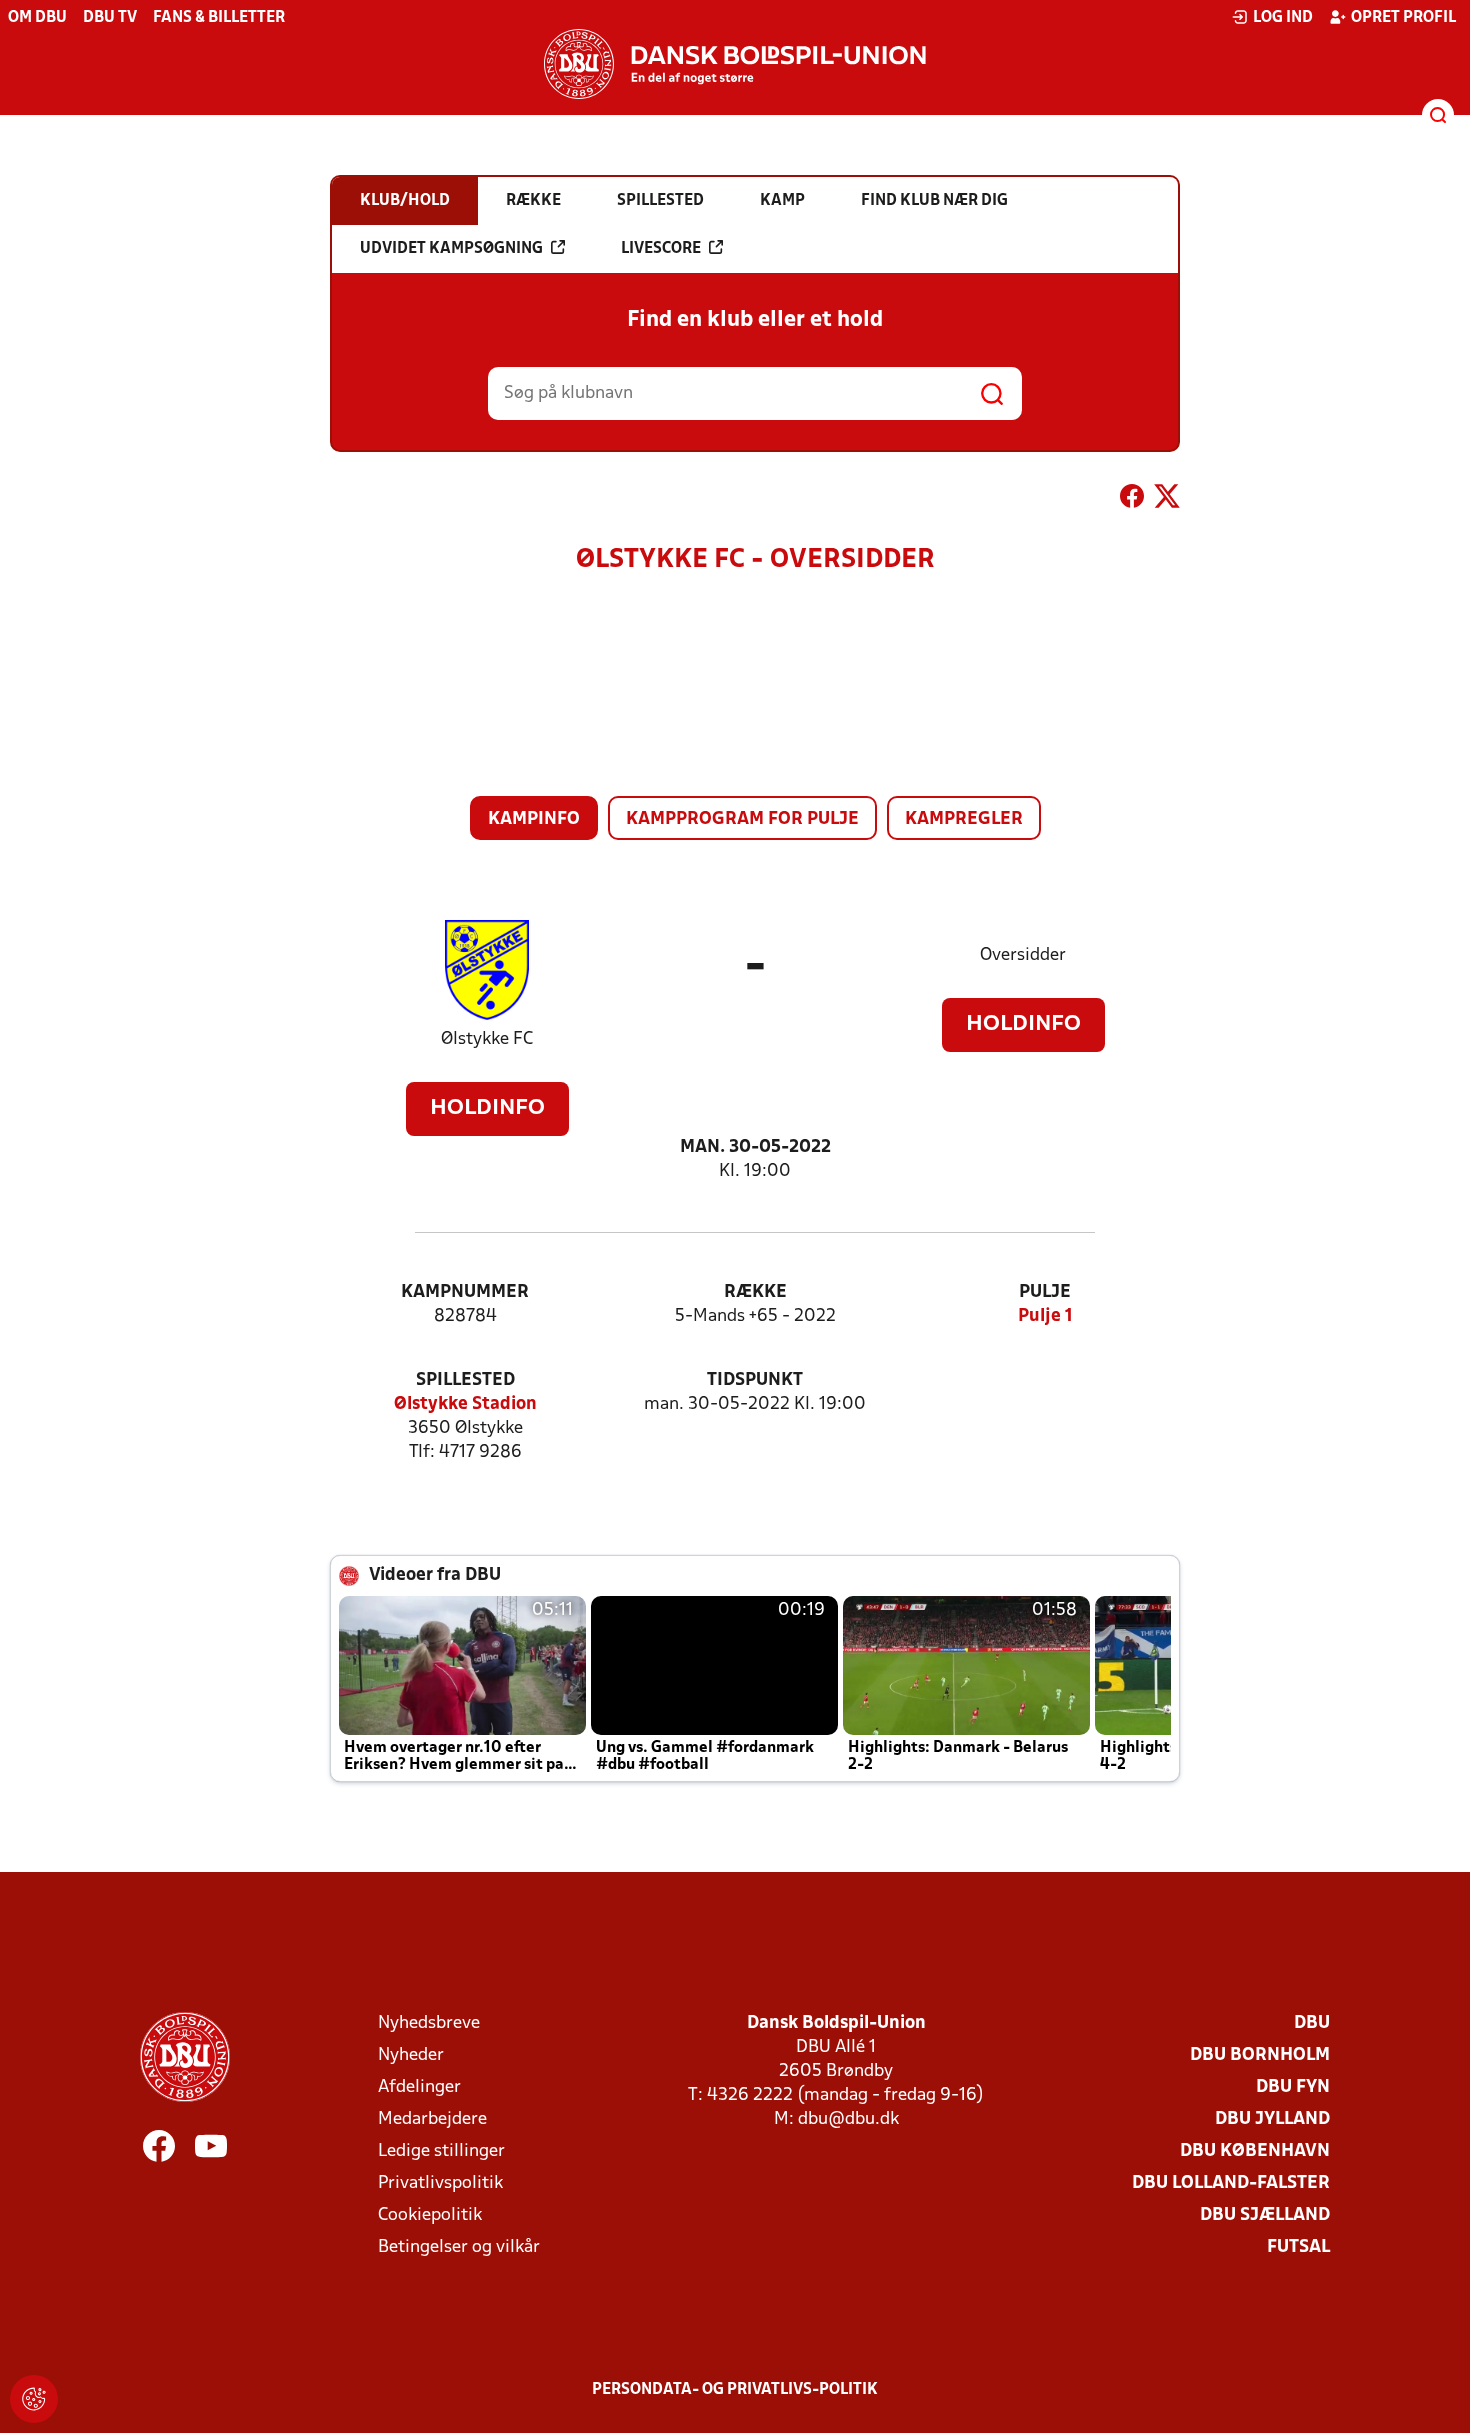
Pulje (1045, 1292)
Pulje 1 (1045, 1316)
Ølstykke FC (487, 1039)
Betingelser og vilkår (459, 2247)
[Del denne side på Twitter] (1167, 500)
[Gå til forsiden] (735, 64)
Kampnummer (465, 1292)
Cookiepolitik (430, 2215)
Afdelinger (419, 2087)
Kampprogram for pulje (742, 819)
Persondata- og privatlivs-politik (735, 2390)
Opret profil (1403, 18)
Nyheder (411, 2055)
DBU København (1255, 2151)
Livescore (661, 249)
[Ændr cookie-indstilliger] (34, 2399)
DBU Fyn (1293, 2087)
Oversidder (1023, 955)
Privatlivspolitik (440, 2183)
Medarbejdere (432, 2119)
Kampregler (964, 819)
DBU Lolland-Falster (1231, 2183)
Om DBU (37, 18)
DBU (1312, 2023)
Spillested (465, 1380)
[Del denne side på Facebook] (1132, 500)
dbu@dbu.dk (848, 2119)
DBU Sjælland (1265, 2215)
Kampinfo (534, 819)
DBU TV (110, 18)
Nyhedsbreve (429, 2023)
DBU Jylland (1272, 2119)
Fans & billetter (219, 18)
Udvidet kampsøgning (451, 249)
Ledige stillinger (441, 2151)
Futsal (1298, 2247)
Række (755, 1292)
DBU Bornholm (1260, 2055)
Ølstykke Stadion (465, 1404)
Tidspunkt (755, 1380)
